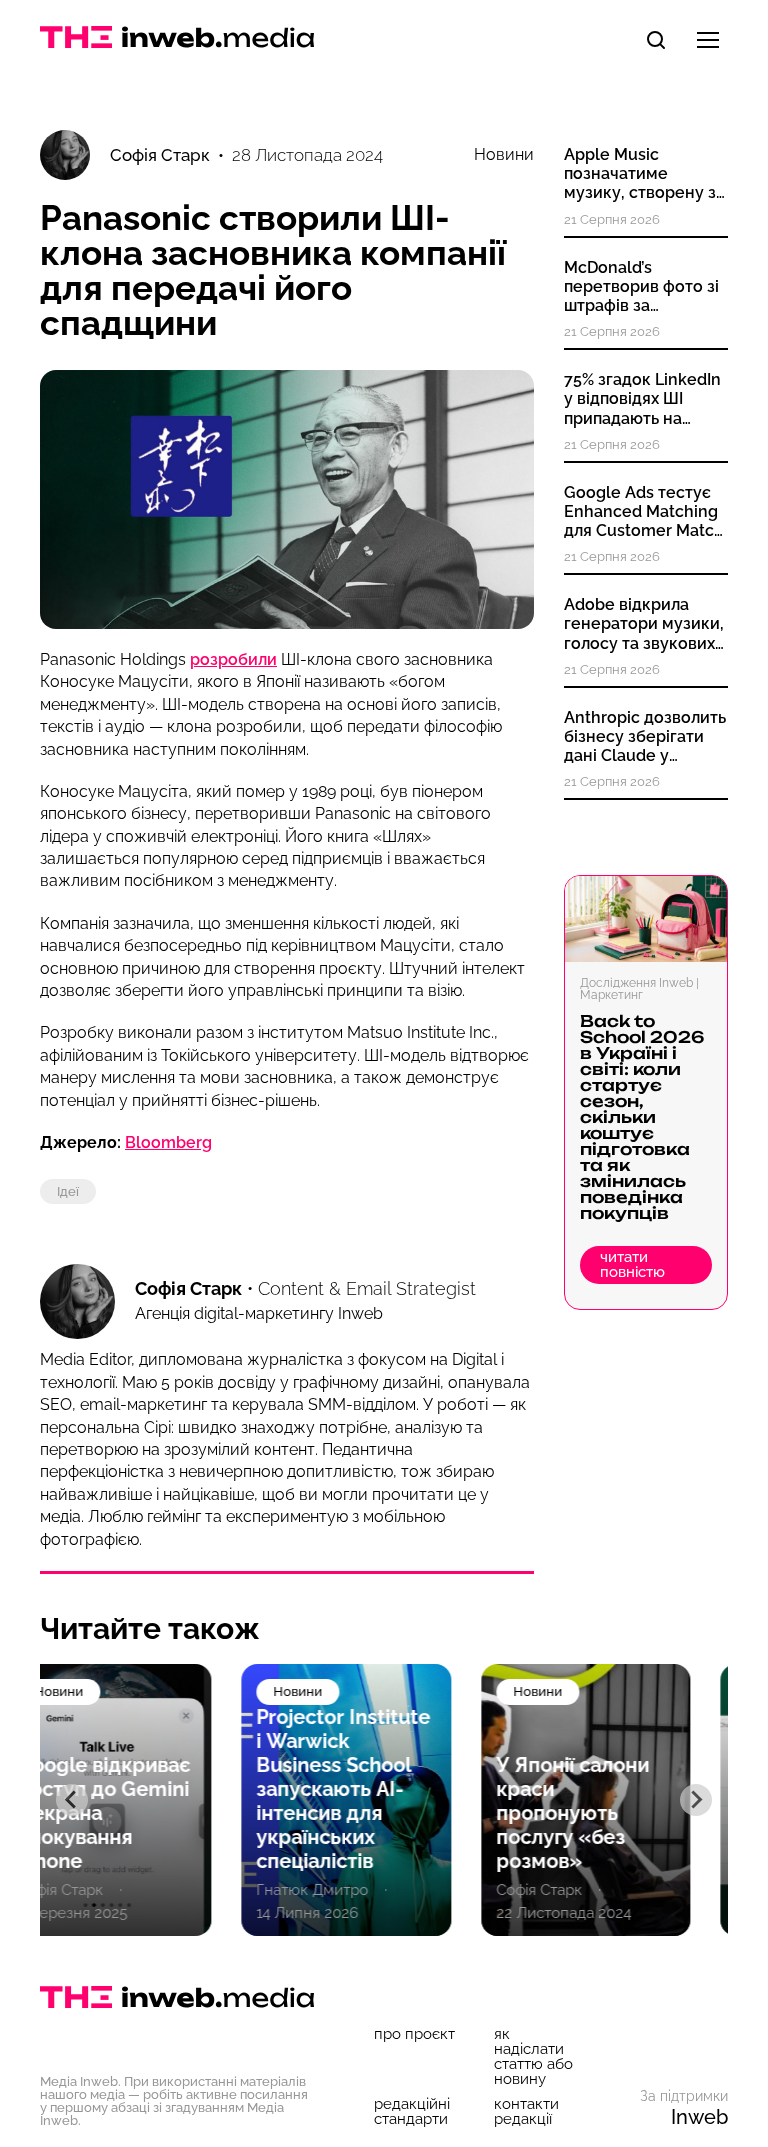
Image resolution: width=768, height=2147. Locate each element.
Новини (504, 155)
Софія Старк (188, 1288)
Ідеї (68, 1191)
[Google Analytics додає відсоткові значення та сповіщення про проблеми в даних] (623, 1800)
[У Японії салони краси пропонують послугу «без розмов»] (383, 1800)
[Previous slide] (72, 1800)
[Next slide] (696, 1800)
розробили (233, 659)
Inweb (699, 2117)
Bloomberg (168, 1142)
